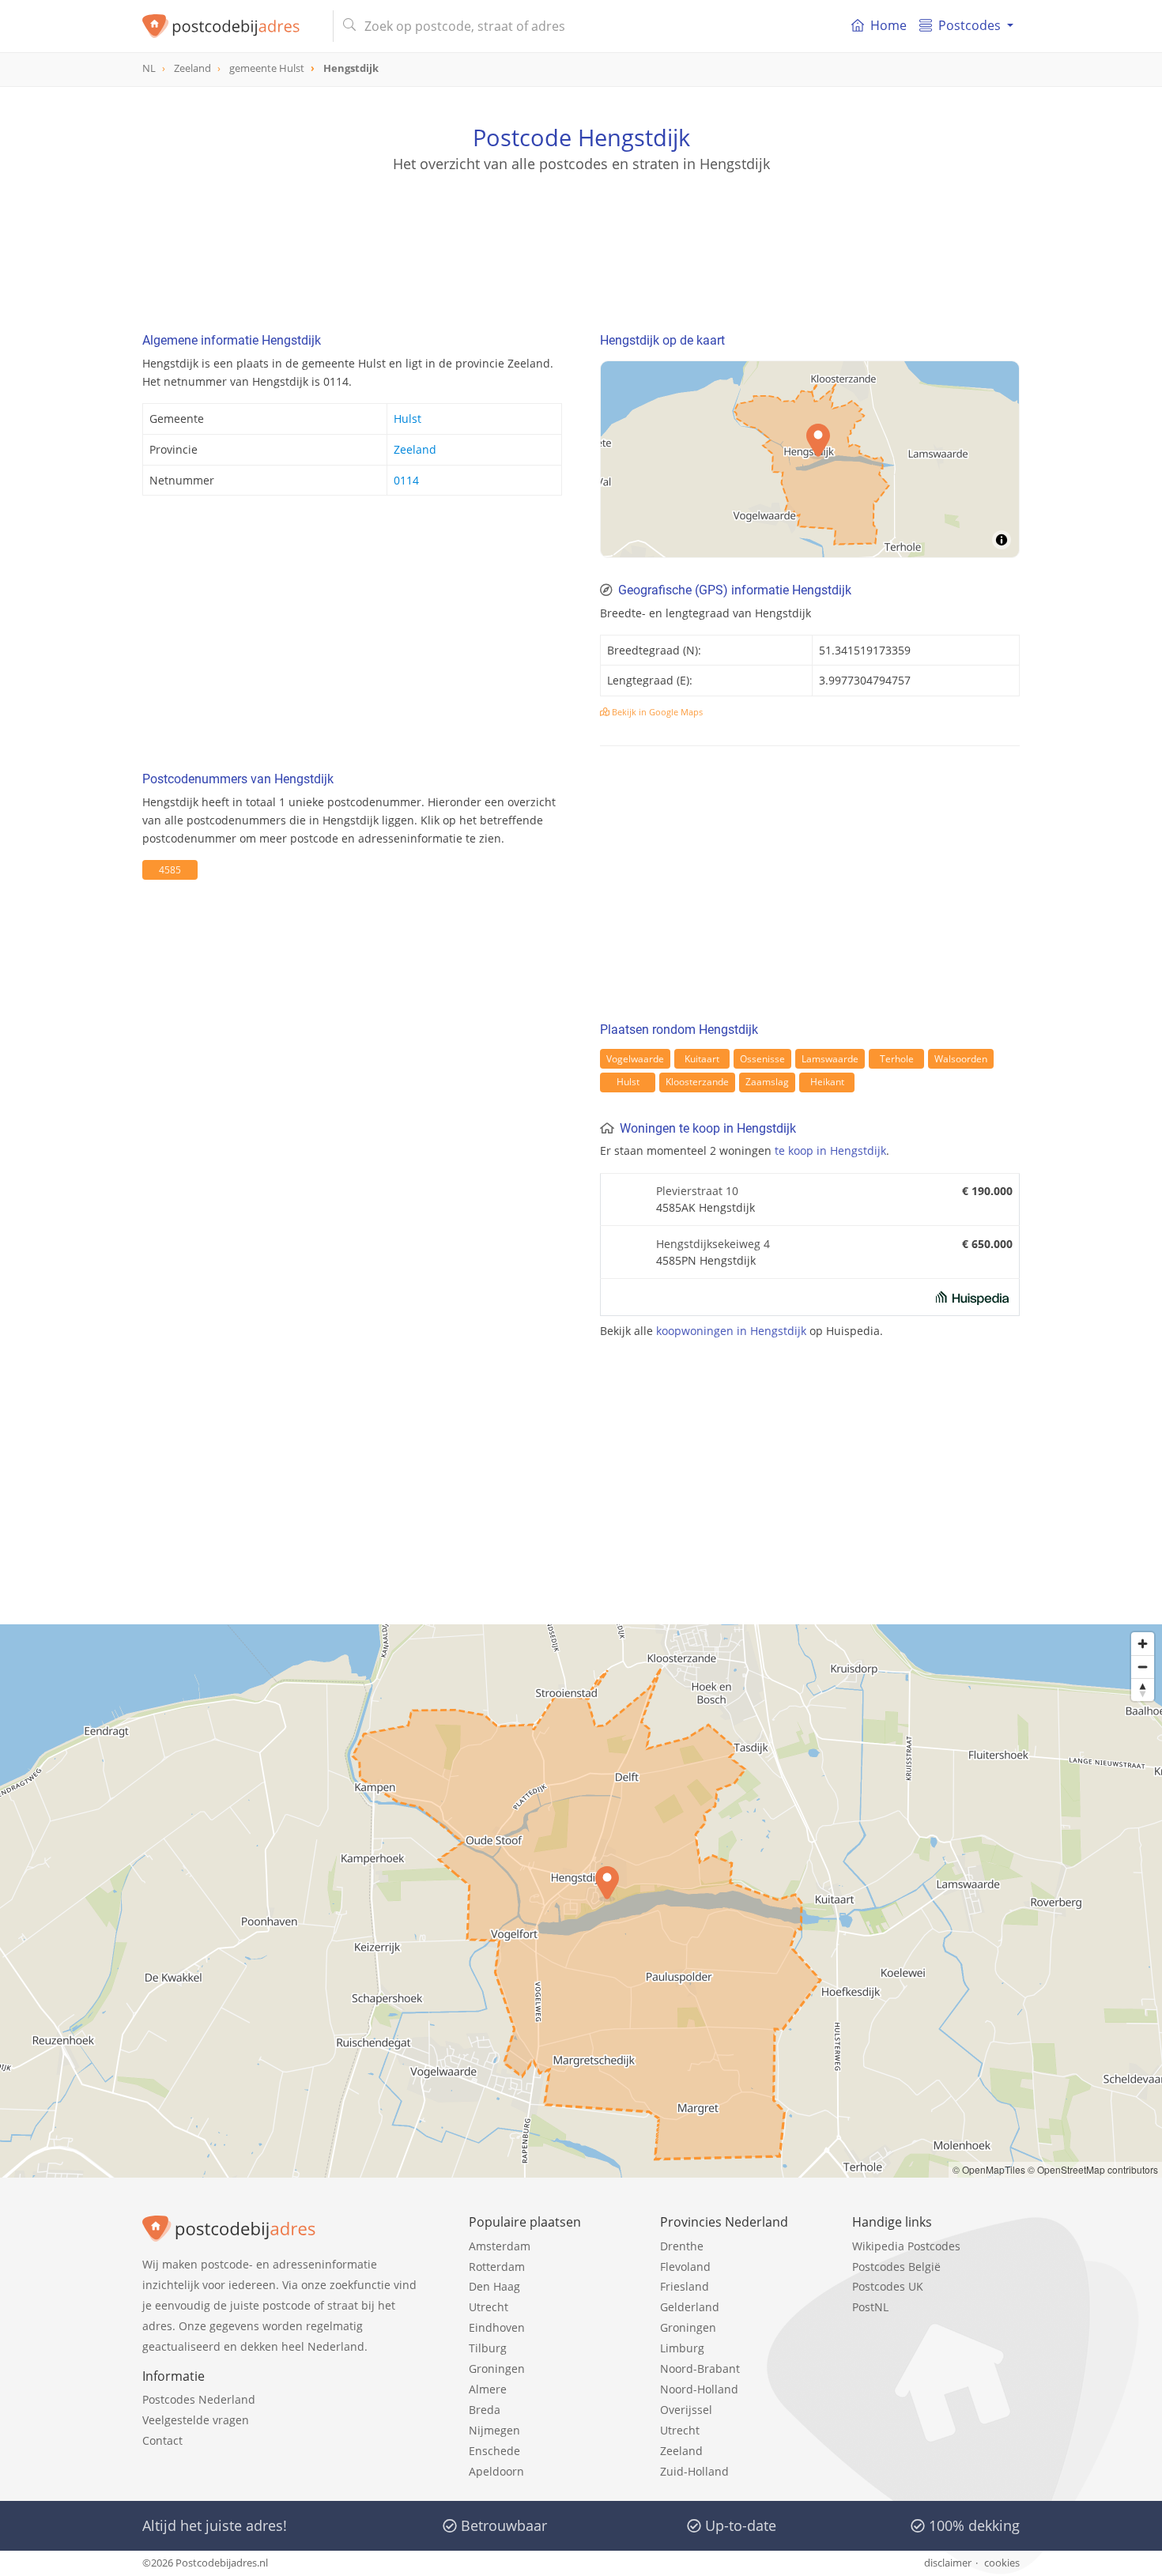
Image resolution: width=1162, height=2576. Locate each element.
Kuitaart (702, 1059)
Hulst (407, 419)
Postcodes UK (888, 2286)
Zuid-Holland (694, 2471)
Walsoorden (961, 1059)
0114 (406, 480)
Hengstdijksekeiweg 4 (713, 1244)
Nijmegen (494, 2430)
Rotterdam (497, 2267)
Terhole (897, 1059)
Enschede (494, 2451)
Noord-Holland (699, 2389)
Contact (162, 2440)
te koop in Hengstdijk (830, 1150)
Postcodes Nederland (199, 2399)
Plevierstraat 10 (697, 1191)
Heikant (827, 1082)
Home (888, 25)
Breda (485, 2410)
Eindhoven (497, 2327)
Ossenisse (762, 1059)
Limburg (682, 2348)
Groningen (497, 2369)
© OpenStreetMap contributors (1093, 2169)
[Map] (581, 1901)
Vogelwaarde (635, 1059)
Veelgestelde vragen (196, 2420)
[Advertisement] (581, 245)
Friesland (685, 2286)
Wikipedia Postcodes (906, 2246)
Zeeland (415, 449)
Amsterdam (500, 2246)
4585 (170, 870)
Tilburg (488, 2348)
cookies (1002, 2563)
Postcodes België (896, 2267)
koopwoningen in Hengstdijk (731, 1331)
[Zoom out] (1143, 1667)
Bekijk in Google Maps (656, 712)
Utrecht (489, 2307)
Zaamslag (767, 1082)
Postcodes (970, 25)
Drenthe (682, 2246)
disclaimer (948, 2563)
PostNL (870, 2307)
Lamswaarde (830, 1059)
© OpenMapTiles (989, 2169)
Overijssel (686, 2410)
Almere (488, 2389)
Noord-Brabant (700, 2369)
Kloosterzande (697, 1082)
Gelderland (690, 2307)
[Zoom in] (1143, 1644)
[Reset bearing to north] (1143, 1690)
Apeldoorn (496, 2471)
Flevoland (685, 2267)
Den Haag (494, 2286)
